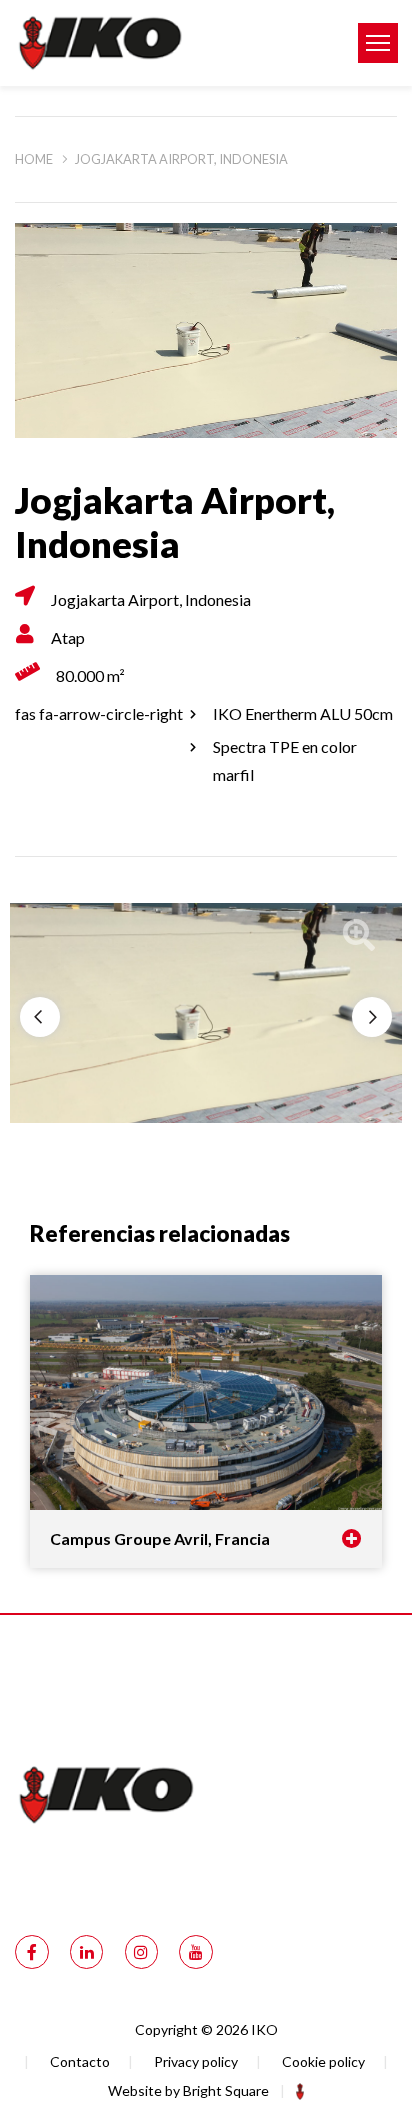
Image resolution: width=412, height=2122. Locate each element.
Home (34, 159)
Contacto (80, 2061)
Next (372, 1017)
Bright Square (226, 2090)
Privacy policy (196, 2061)
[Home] (171, 43)
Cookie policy (323, 2061)
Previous (40, 1017)
